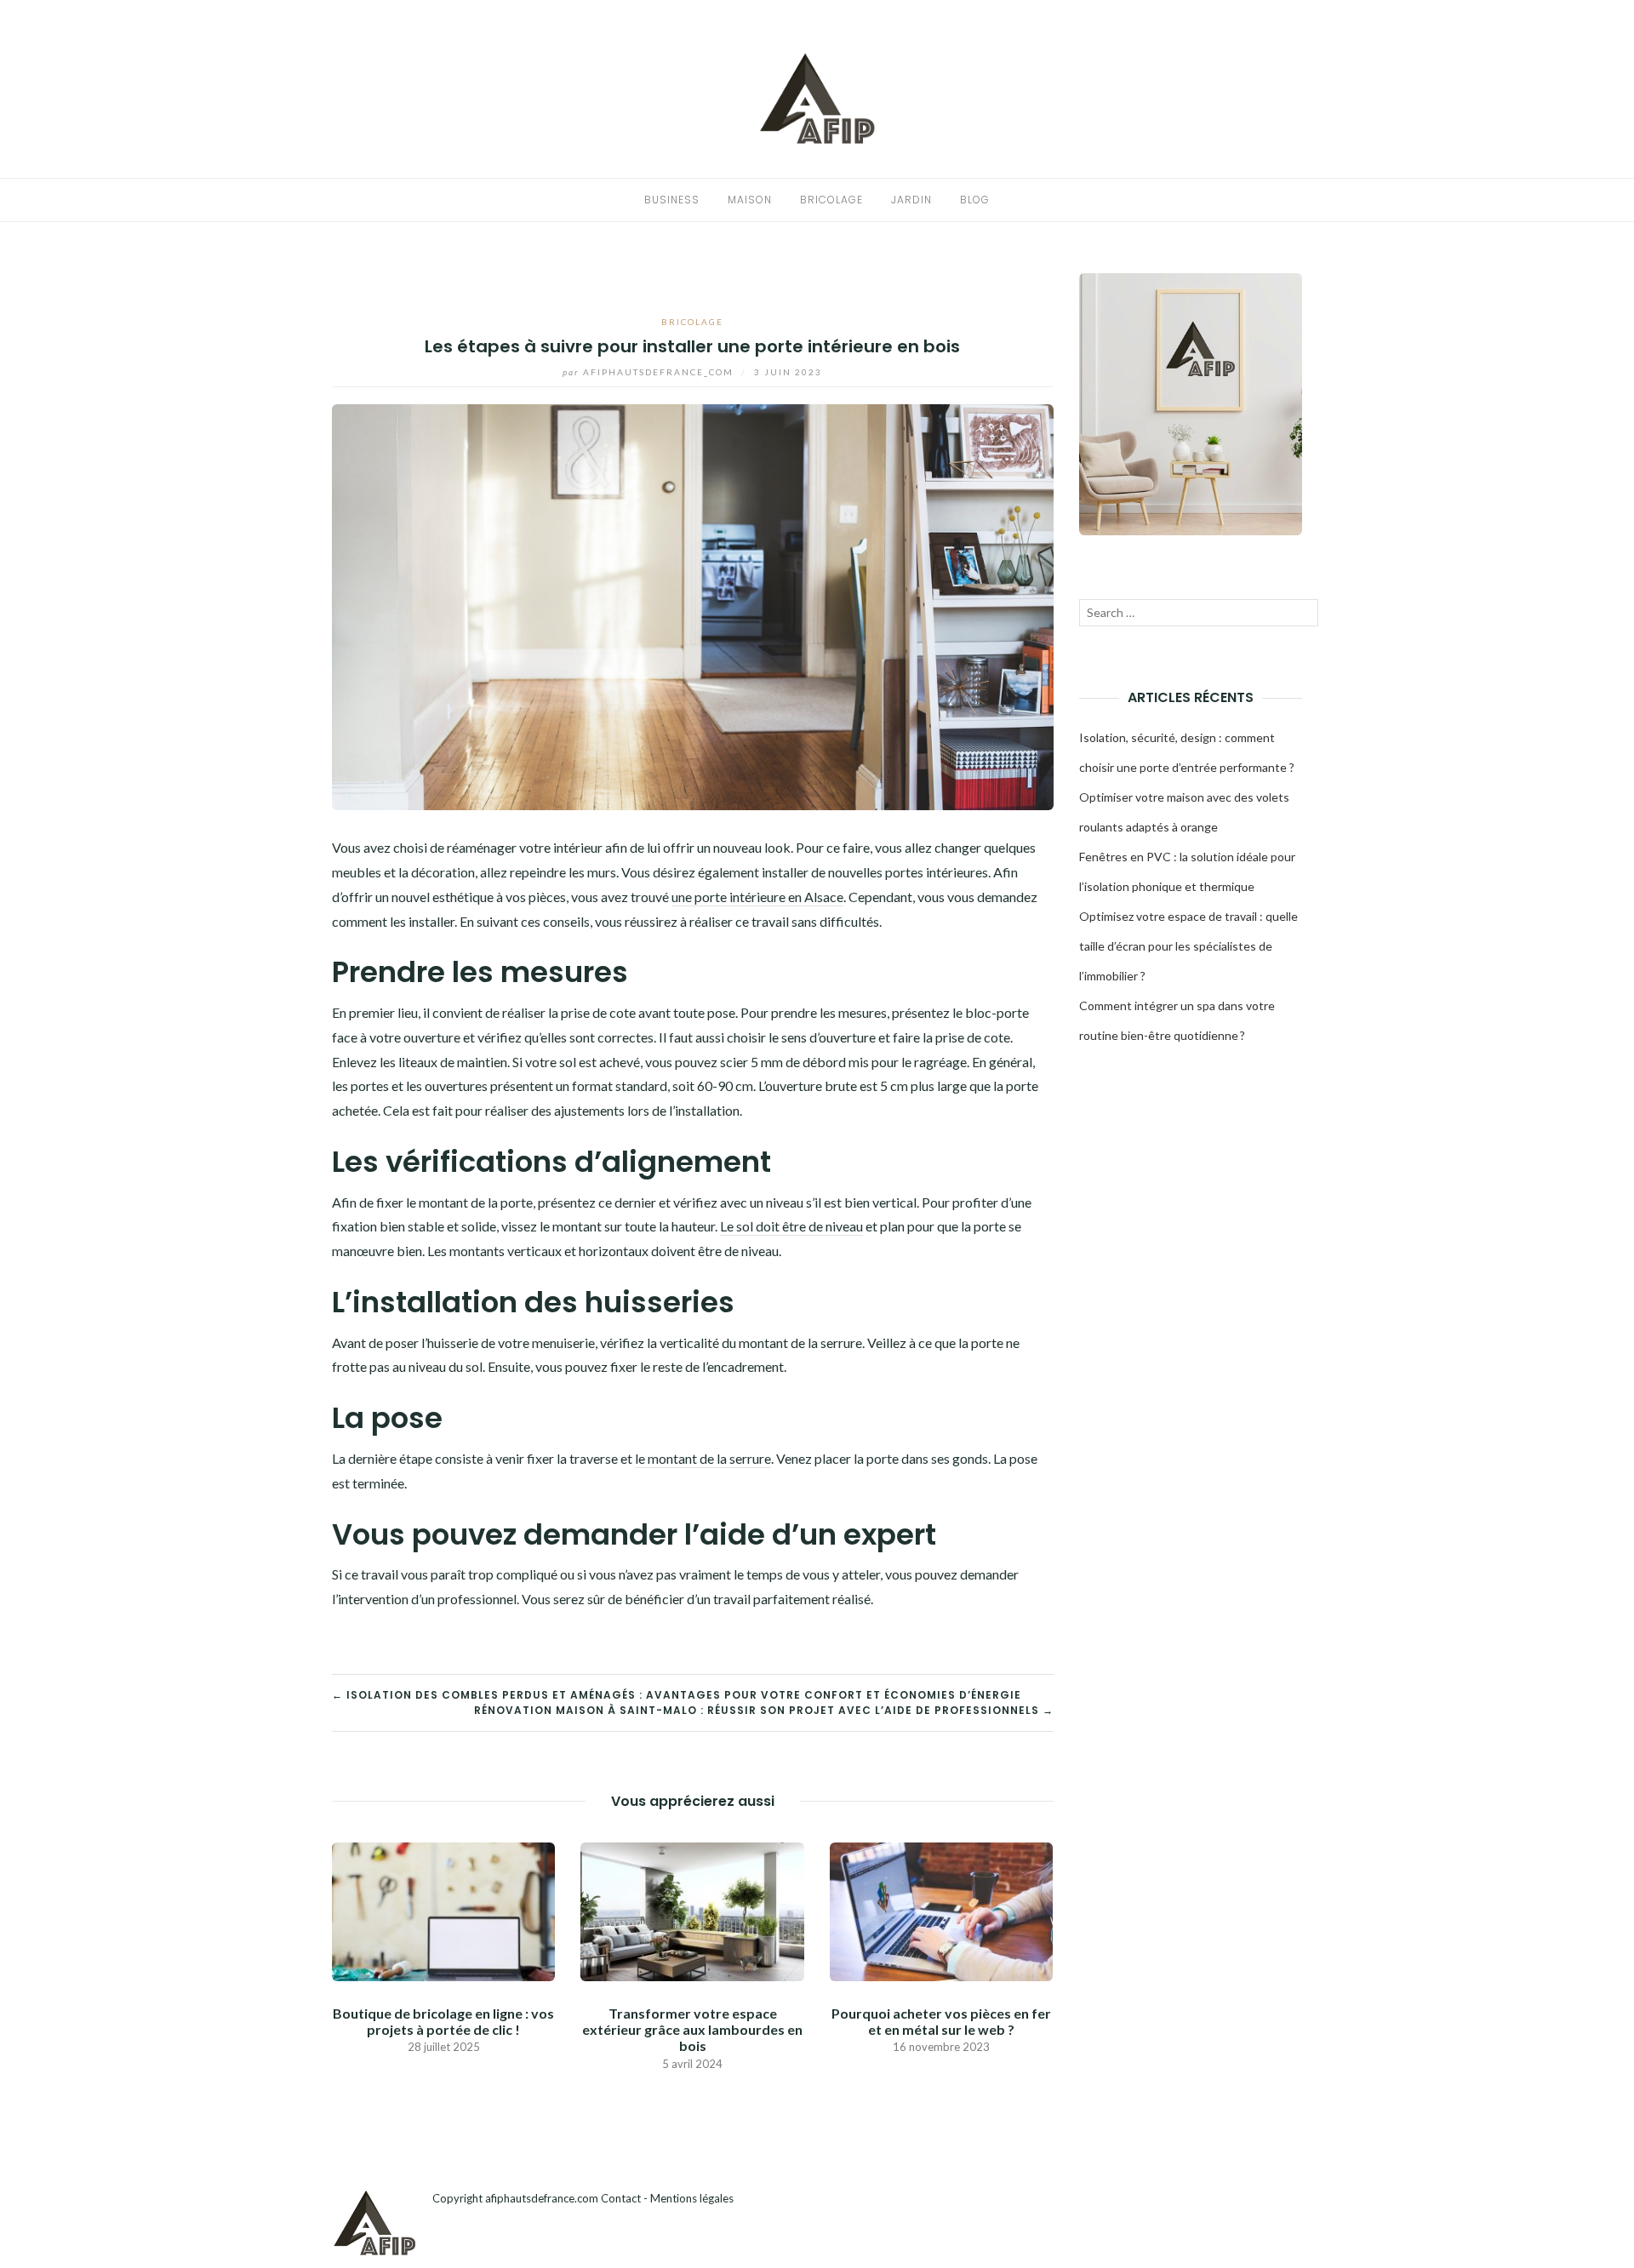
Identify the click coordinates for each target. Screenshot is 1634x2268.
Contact (621, 2198)
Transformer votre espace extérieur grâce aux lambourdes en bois (692, 2029)
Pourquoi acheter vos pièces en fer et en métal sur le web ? (941, 2021)
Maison (750, 200)
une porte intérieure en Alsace (757, 897)
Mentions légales (692, 2198)
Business (672, 200)
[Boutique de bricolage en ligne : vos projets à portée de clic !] (443, 1909)
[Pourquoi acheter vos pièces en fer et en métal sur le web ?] (941, 1909)
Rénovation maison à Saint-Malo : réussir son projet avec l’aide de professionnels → (764, 1710)
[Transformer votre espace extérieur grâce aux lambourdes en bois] (692, 1909)
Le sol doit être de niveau (791, 1226)
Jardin (911, 200)
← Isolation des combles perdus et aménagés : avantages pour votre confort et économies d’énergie (677, 1695)
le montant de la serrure (703, 1458)
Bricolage (831, 200)
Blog (975, 200)
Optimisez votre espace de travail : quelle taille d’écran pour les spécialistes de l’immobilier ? (1188, 946)
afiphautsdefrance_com (650, 372)
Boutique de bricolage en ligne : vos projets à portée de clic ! (443, 2021)
